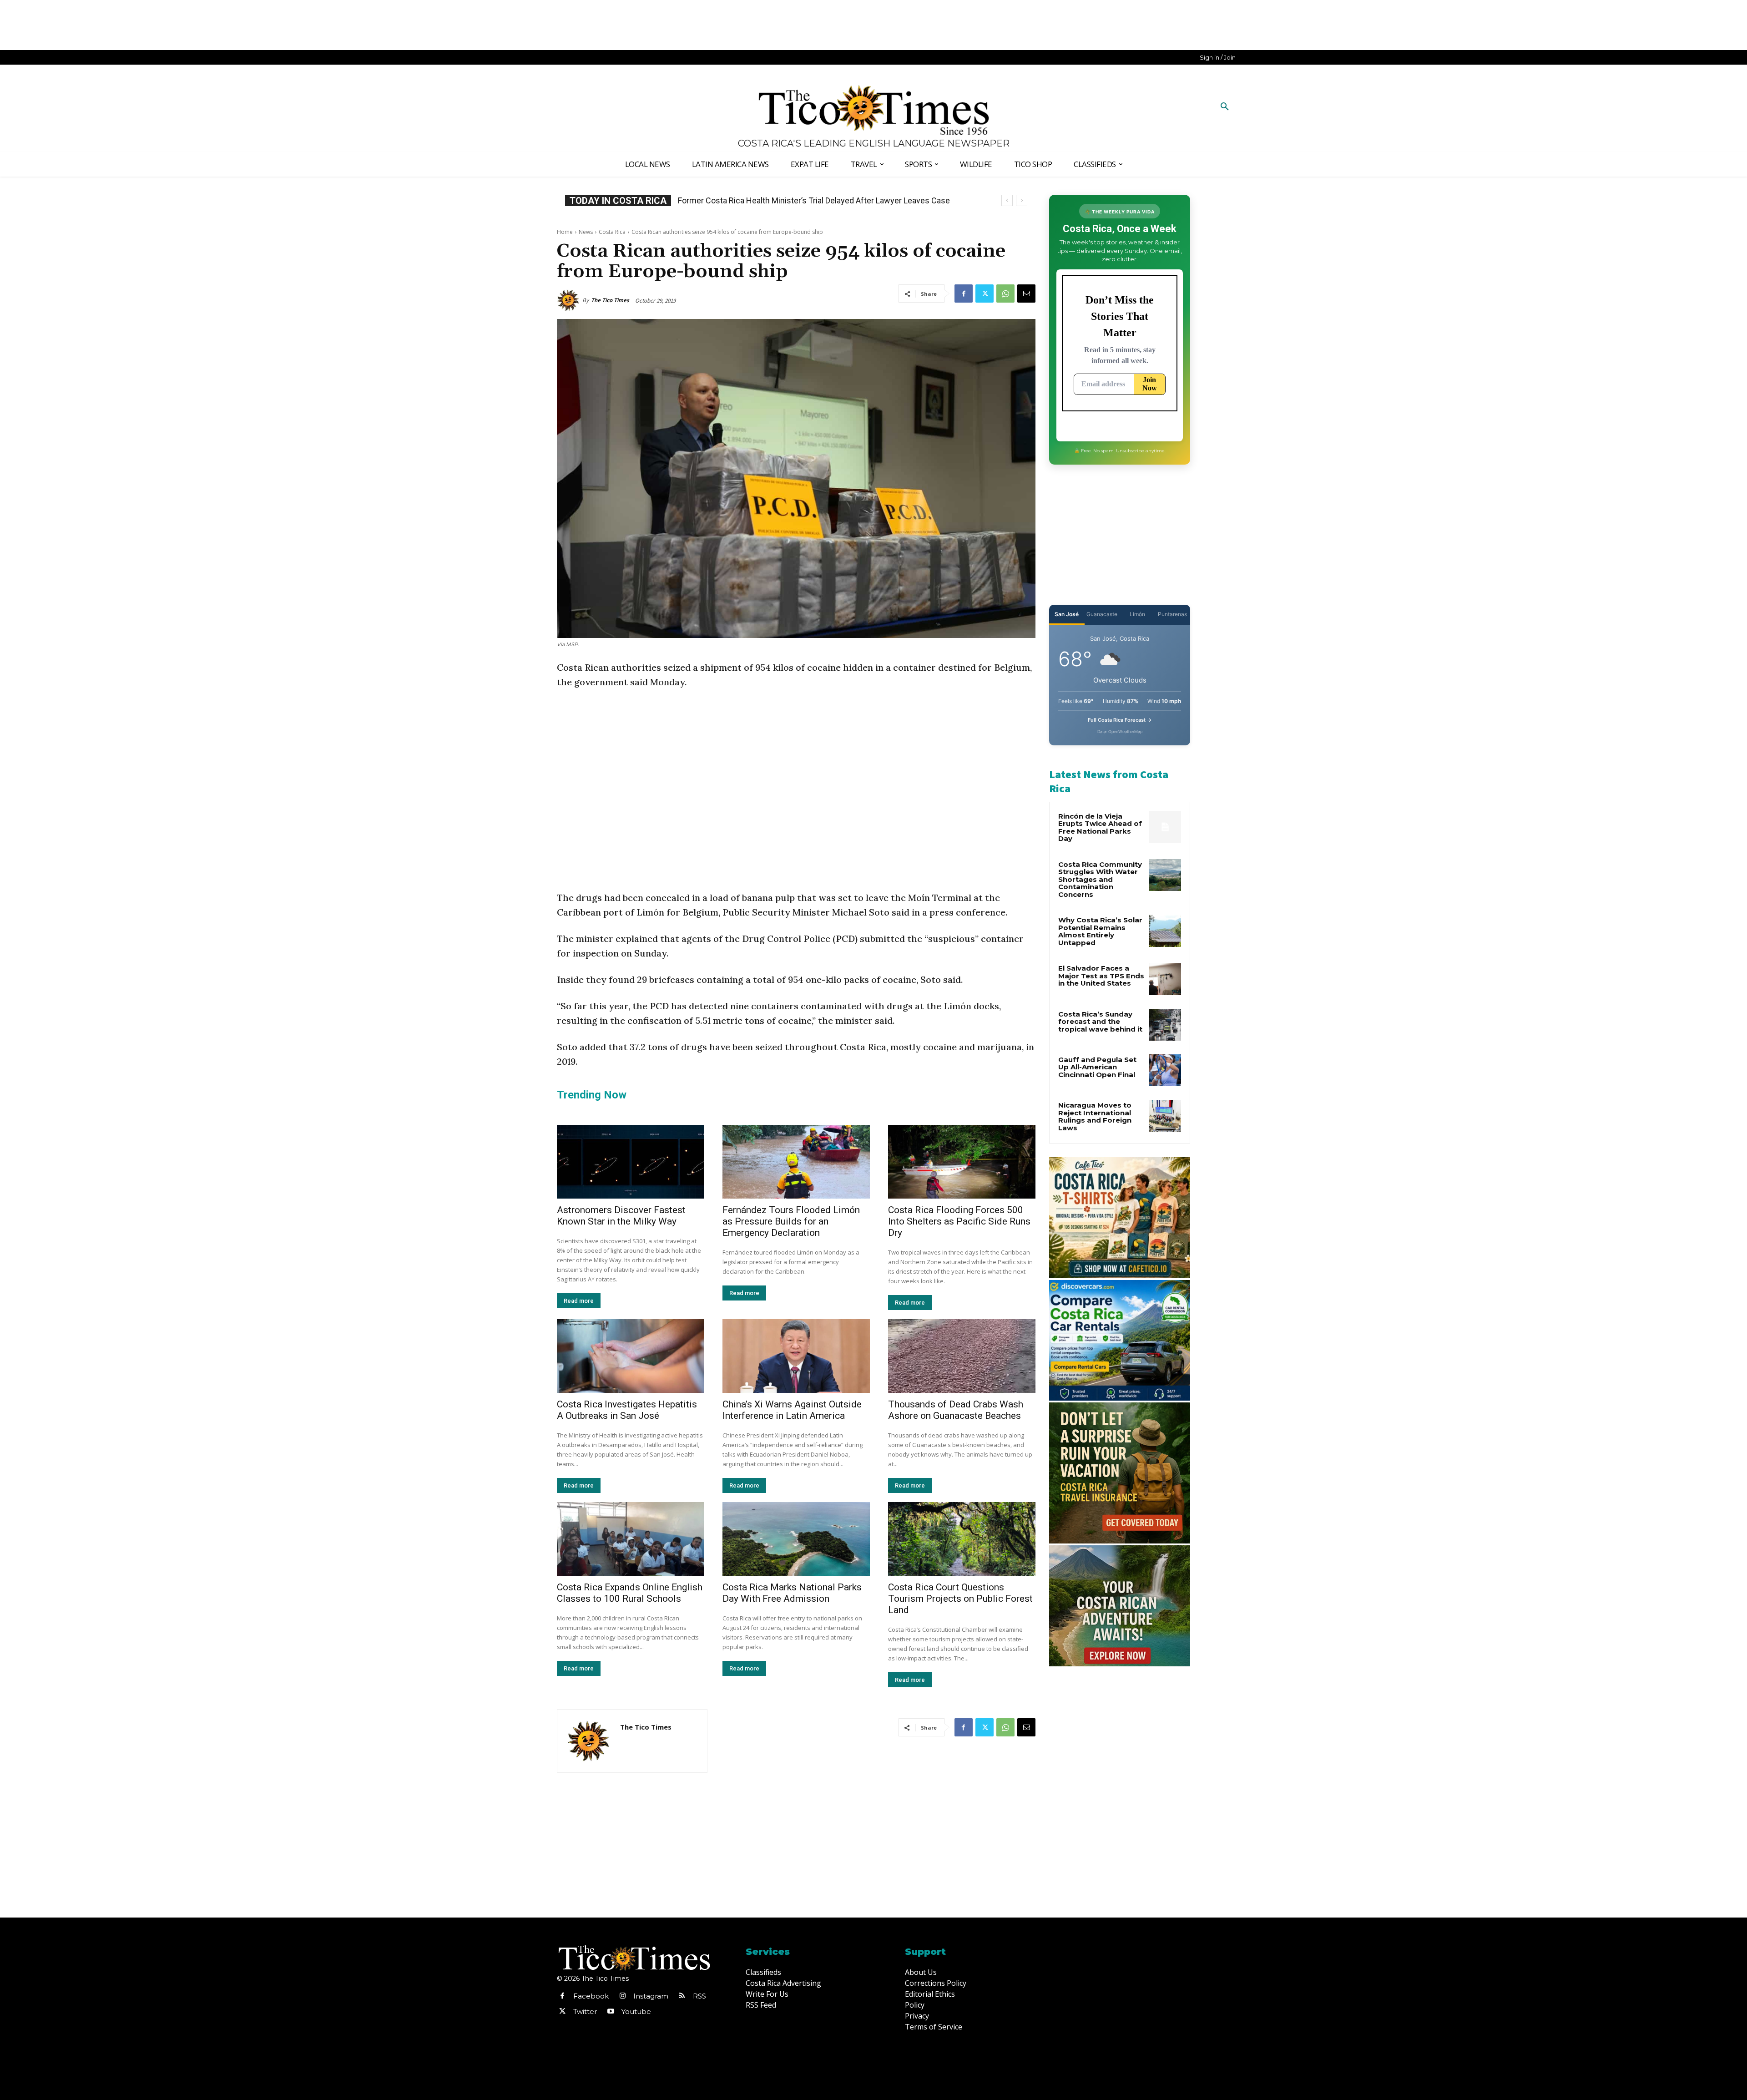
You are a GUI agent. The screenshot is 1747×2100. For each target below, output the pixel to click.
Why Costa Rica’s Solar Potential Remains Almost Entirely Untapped (1100, 931)
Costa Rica (612, 232)
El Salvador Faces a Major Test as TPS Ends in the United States (1101, 976)
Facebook (591, 1996)
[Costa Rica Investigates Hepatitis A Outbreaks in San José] (631, 1356)
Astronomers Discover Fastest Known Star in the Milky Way (621, 1216)
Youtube (636, 2011)
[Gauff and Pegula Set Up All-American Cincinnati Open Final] (1165, 1070)
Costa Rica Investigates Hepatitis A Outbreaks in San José (627, 1410)
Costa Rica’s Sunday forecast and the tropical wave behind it (1100, 1022)
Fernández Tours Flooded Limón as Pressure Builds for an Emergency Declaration (791, 1221)
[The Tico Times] (570, 300)
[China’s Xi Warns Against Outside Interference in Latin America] (796, 1356)
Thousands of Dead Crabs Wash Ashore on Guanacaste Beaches (956, 1410)
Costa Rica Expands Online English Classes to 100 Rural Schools (630, 1593)
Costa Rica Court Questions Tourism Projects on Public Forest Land (960, 1599)
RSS (699, 1996)
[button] (1225, 107)
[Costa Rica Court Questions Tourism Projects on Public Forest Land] (962, 1539)
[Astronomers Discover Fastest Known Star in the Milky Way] (631, 1162)
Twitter (585, 2011)
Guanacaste (1102, 614)
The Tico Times (610, 300)
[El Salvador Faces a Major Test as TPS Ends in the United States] (1165, 979)
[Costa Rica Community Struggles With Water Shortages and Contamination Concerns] (1165, 875)
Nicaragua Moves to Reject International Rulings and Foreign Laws (1095, 1116)
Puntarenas (1172, 614)
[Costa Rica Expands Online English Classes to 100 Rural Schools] (631, 1539)
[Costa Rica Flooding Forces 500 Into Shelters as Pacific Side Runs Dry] (962, 1162)
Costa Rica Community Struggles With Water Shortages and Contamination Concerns (1100, 879)
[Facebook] (964, 293)
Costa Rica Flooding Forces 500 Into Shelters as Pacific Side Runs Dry (959, 1221)
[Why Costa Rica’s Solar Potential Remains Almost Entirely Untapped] (1165, 931)
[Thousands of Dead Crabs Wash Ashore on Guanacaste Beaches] (962, 1356)
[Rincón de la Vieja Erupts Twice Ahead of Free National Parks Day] (1165, 827)
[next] (1022, 200)
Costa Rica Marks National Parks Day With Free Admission (792, 1593)
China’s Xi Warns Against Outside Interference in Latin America (792, 1410)
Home (565, 232)
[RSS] (682, 1996)
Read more (579, 1301)
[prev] (1007, 200)
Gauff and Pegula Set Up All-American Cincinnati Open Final (1097, 1067)
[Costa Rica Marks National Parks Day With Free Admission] (796, 1539)
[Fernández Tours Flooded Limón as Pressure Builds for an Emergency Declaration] (796, 1162)
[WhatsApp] (1005, 293)
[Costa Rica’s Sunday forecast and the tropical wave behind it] (1165, 1025)
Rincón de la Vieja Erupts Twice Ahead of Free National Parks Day (1100, 827)
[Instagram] (622, 1996)
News (586, 232)
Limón (1137, 614)
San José (1067, 614)
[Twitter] (985, 293)
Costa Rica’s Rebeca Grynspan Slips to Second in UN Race (782, 200)
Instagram (651, 1996)
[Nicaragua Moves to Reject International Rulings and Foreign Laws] (1165, 1116)
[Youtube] (611, 2012)
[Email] (1026, 293)
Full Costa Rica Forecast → (1120, 720)
